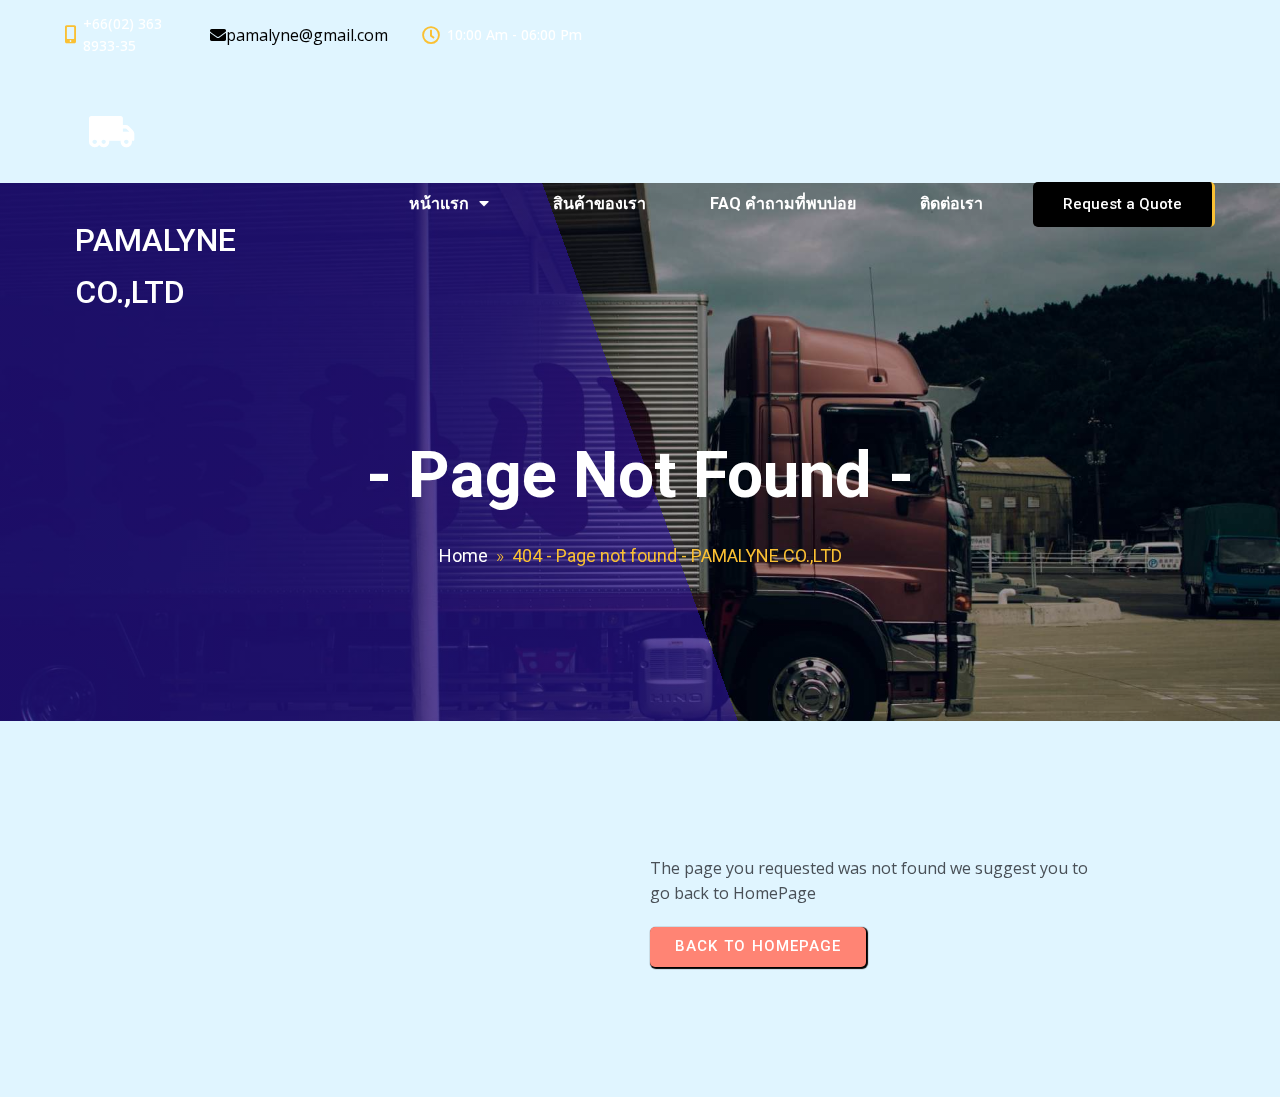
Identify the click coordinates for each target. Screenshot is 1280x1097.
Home (463, 555)
